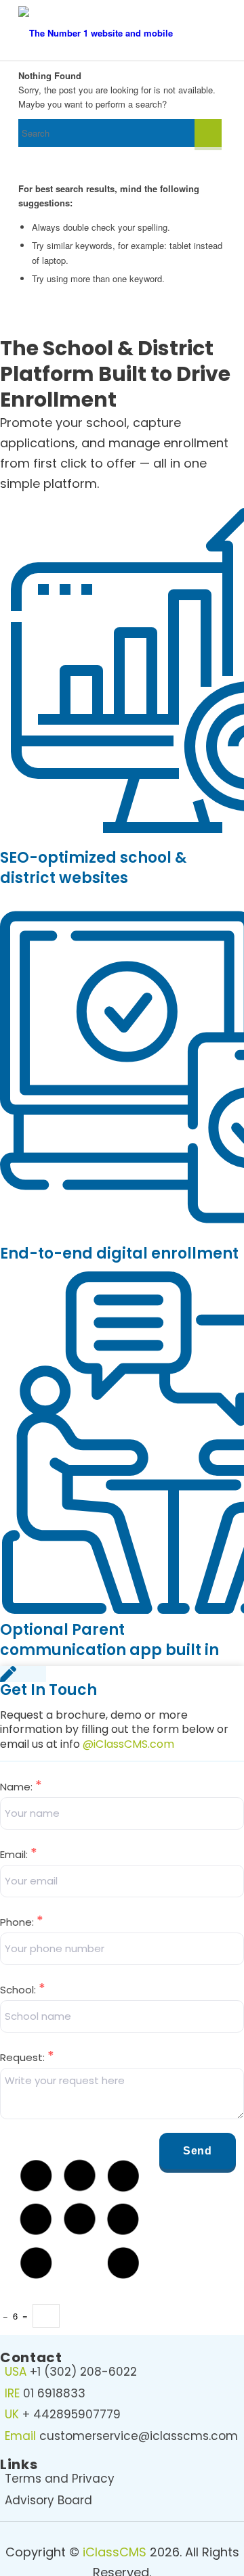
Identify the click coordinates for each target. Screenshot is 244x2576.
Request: (27, 2057)
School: (23, 1990)
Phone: (22, 1922)
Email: (19, 1854)
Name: (21, 1787)
